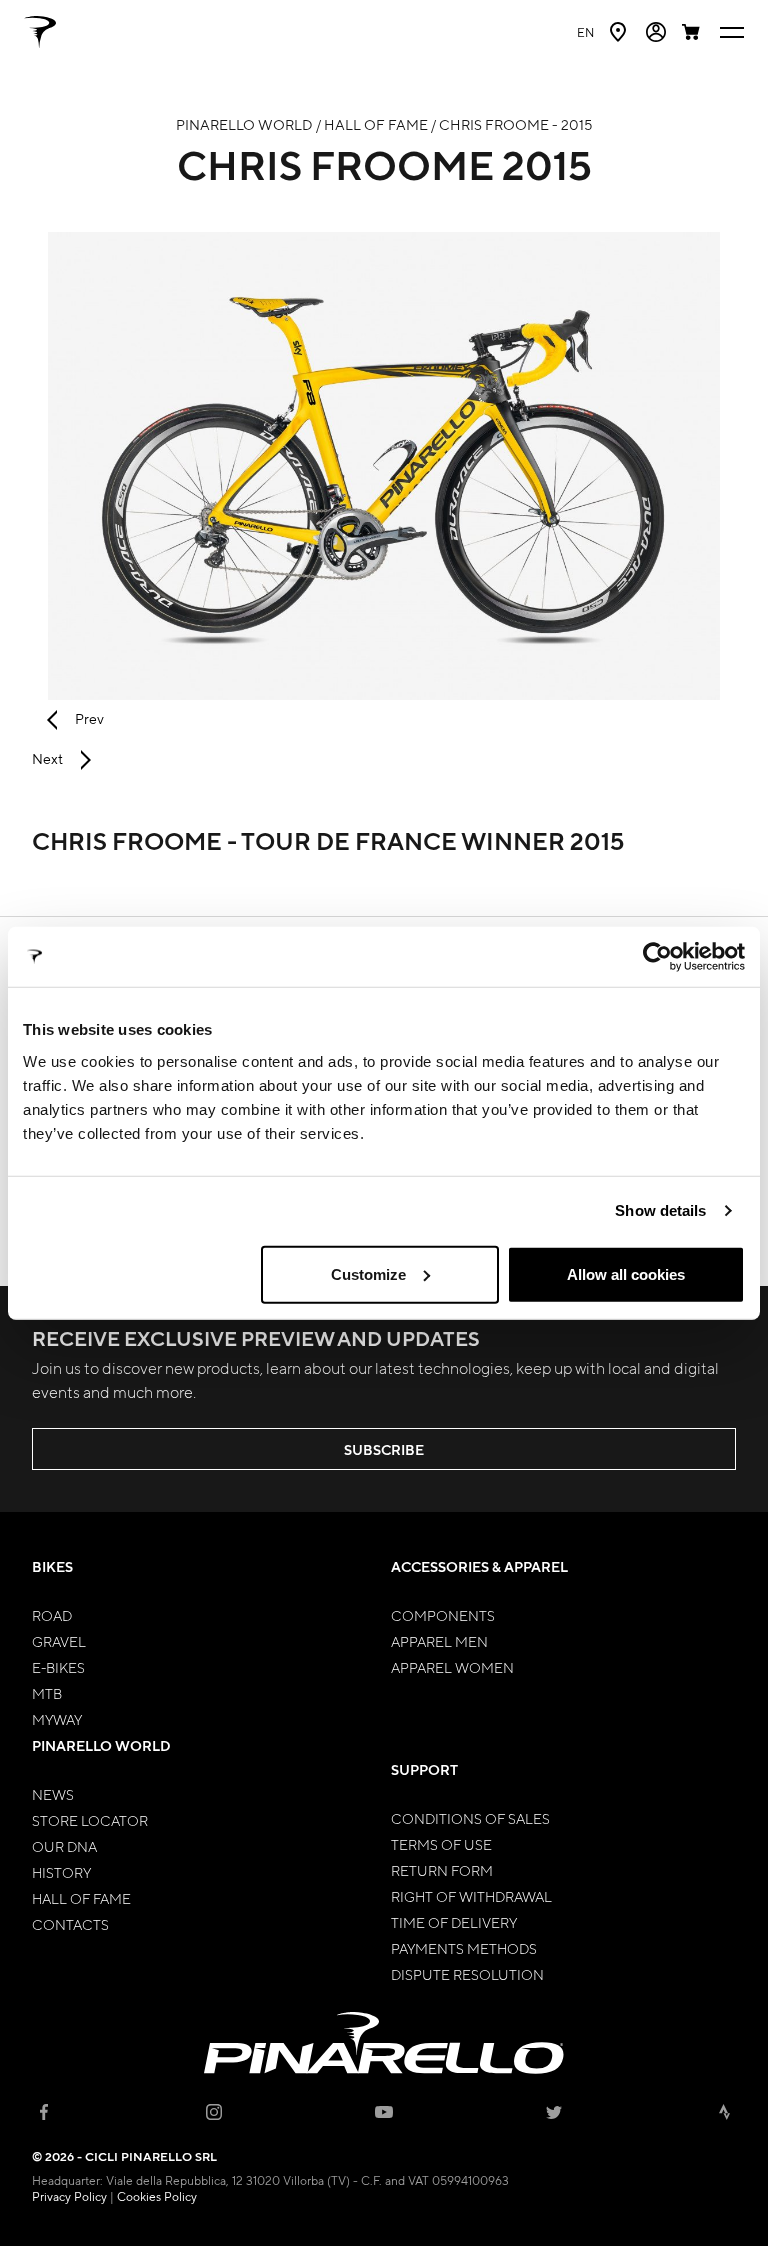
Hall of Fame (81, 1898)
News (53, 1794)
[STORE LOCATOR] (620, 32)
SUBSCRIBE (384, 1449)
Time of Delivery (454, 1922)
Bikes (52, 1566)
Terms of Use (441, 1844)
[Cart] (693, 32)
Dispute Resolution (467, 1974)
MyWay (57, 1719)
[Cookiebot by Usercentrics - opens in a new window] (657, 957)
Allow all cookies (626, 1273)
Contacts (70, 1924)
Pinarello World (101, 1745)
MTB (47, 1693)
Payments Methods (464, 1948)
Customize (368, 1273)
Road (52, 1615)
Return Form (442, 1870)
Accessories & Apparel (479, 1566)
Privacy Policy (69, 2196)
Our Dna (64, 1846)
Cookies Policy (157, 2196)
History (61, 1872)
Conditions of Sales (470, 1818)
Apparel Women (452, 1667)
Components (443, 1615)
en (585, 32)
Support (424, 1769)
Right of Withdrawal (471, 1896)
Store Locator (90, 1820)
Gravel (59, 1641)
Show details (660, 1210)
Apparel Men (439, 1641)
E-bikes (58, 1667)
